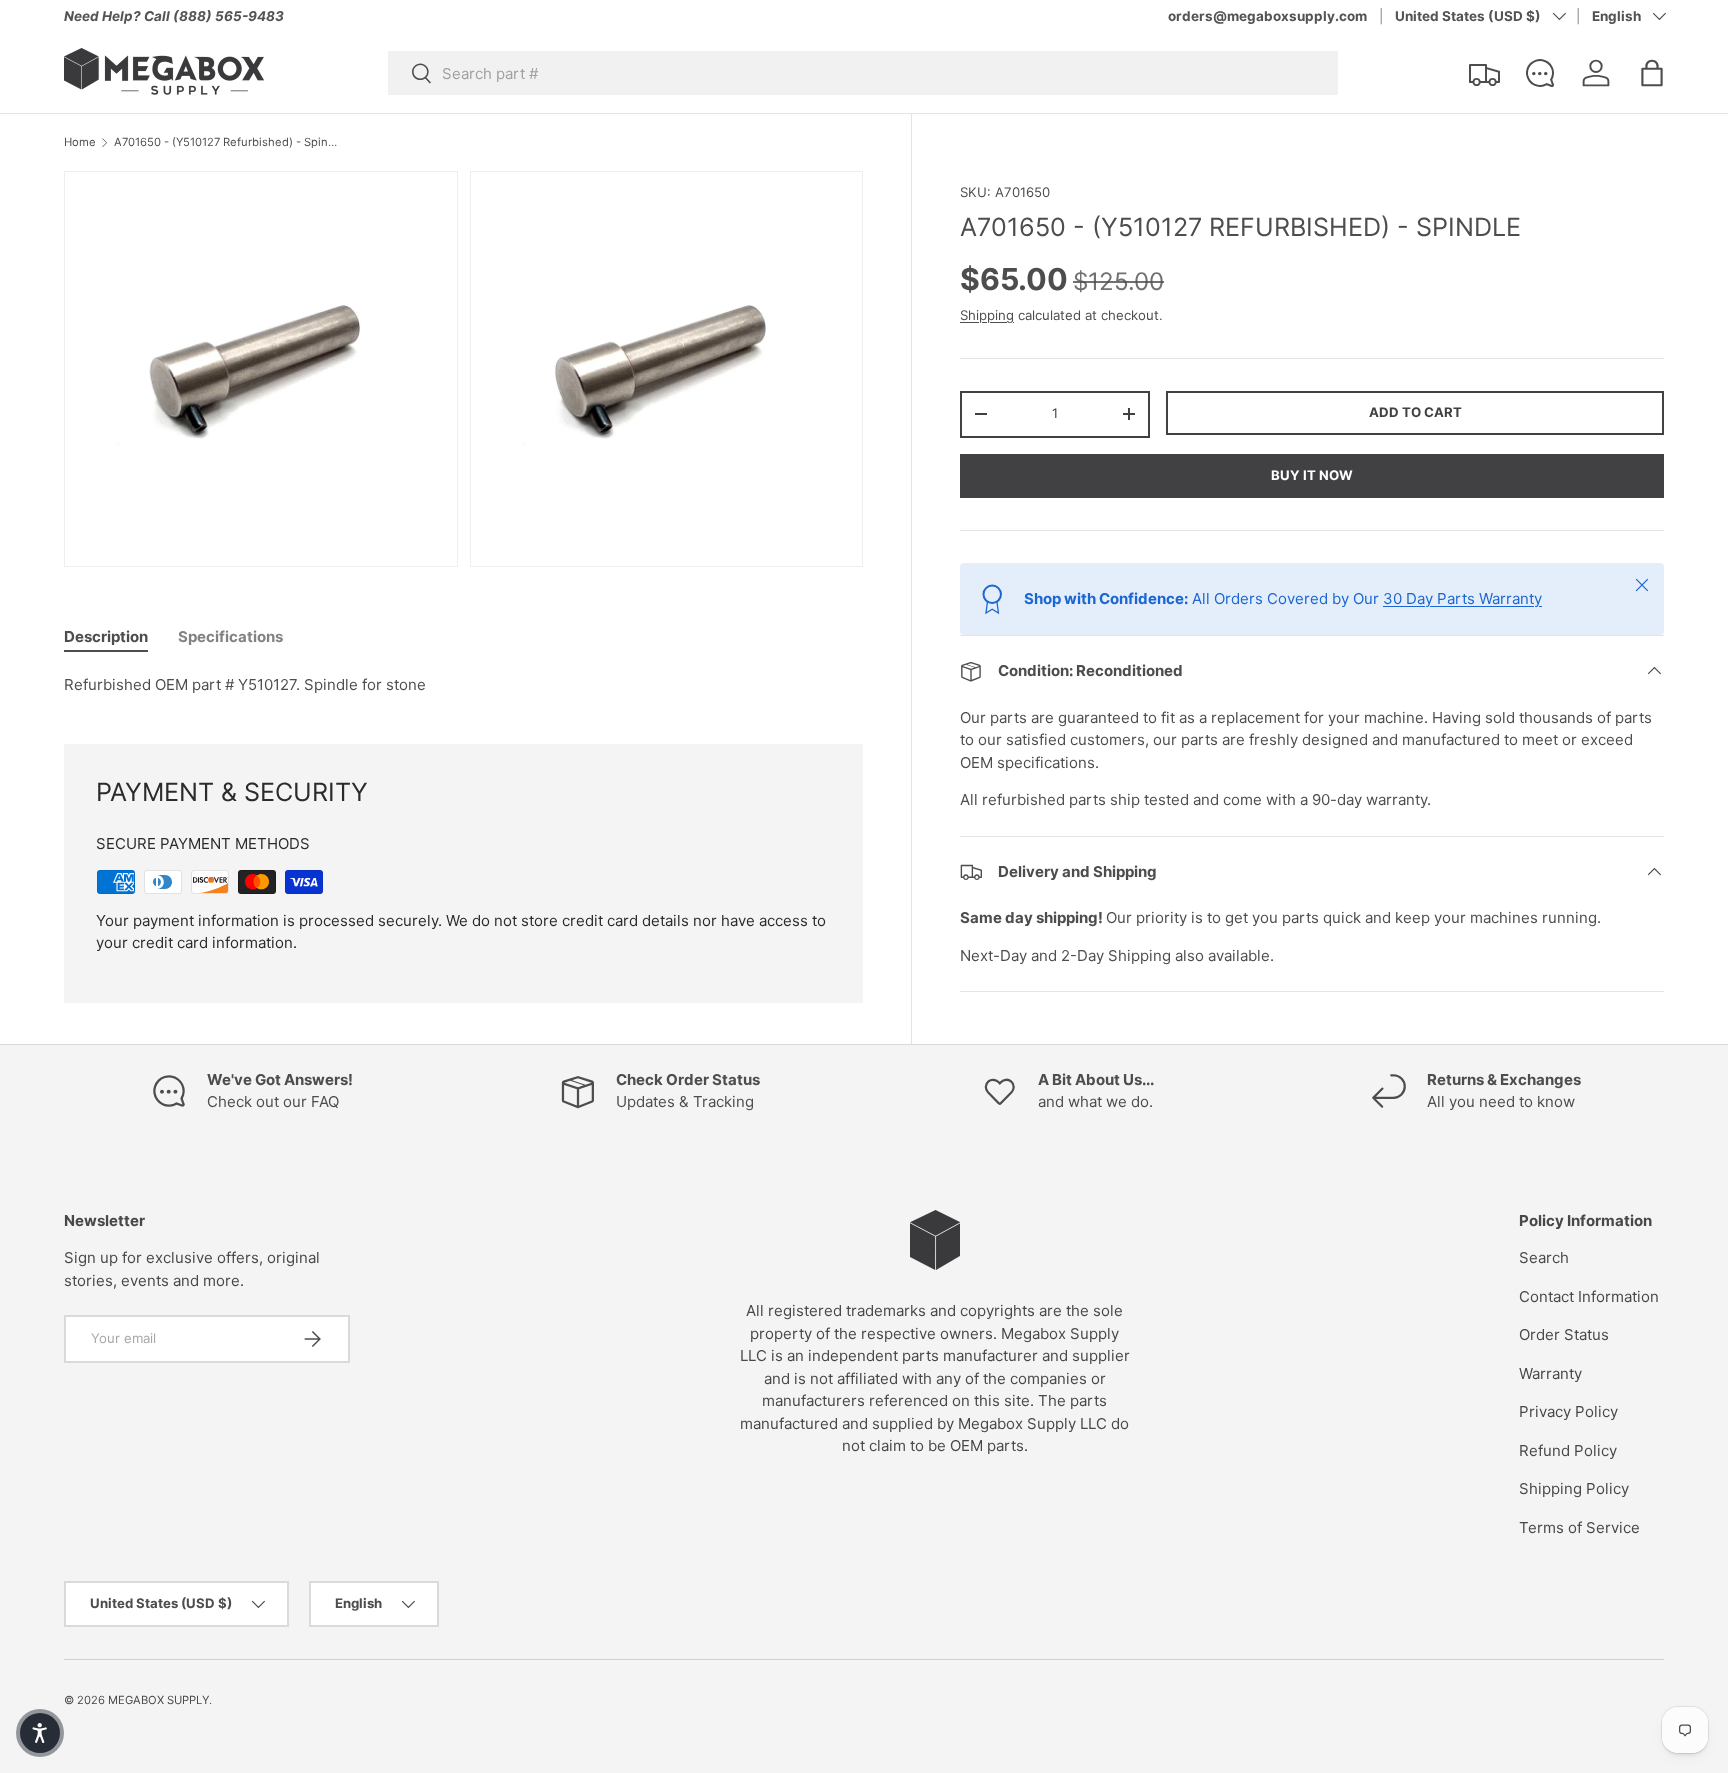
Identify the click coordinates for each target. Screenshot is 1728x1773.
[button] (1652, 73)
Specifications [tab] (230, 636)
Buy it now (1312, 475)
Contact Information (1589, 1296)
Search (1544, 1257)
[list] (469, 375)
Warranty (1550, 1373)
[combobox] (863, 73)
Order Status (1564, 1334)
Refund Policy (1568, 1450)
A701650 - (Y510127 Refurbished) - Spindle (226, 142)
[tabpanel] (463, 685)
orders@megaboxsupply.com (1267, 16)
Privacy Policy (1568, 1411)
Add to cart (1415, 411)
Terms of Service (1579, 1527)
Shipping (987, 315)
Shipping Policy (1574, 1488)
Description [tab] (106, 636)
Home (80, 142)
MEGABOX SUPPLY (158, 1700)
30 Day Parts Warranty (1462, 598)
